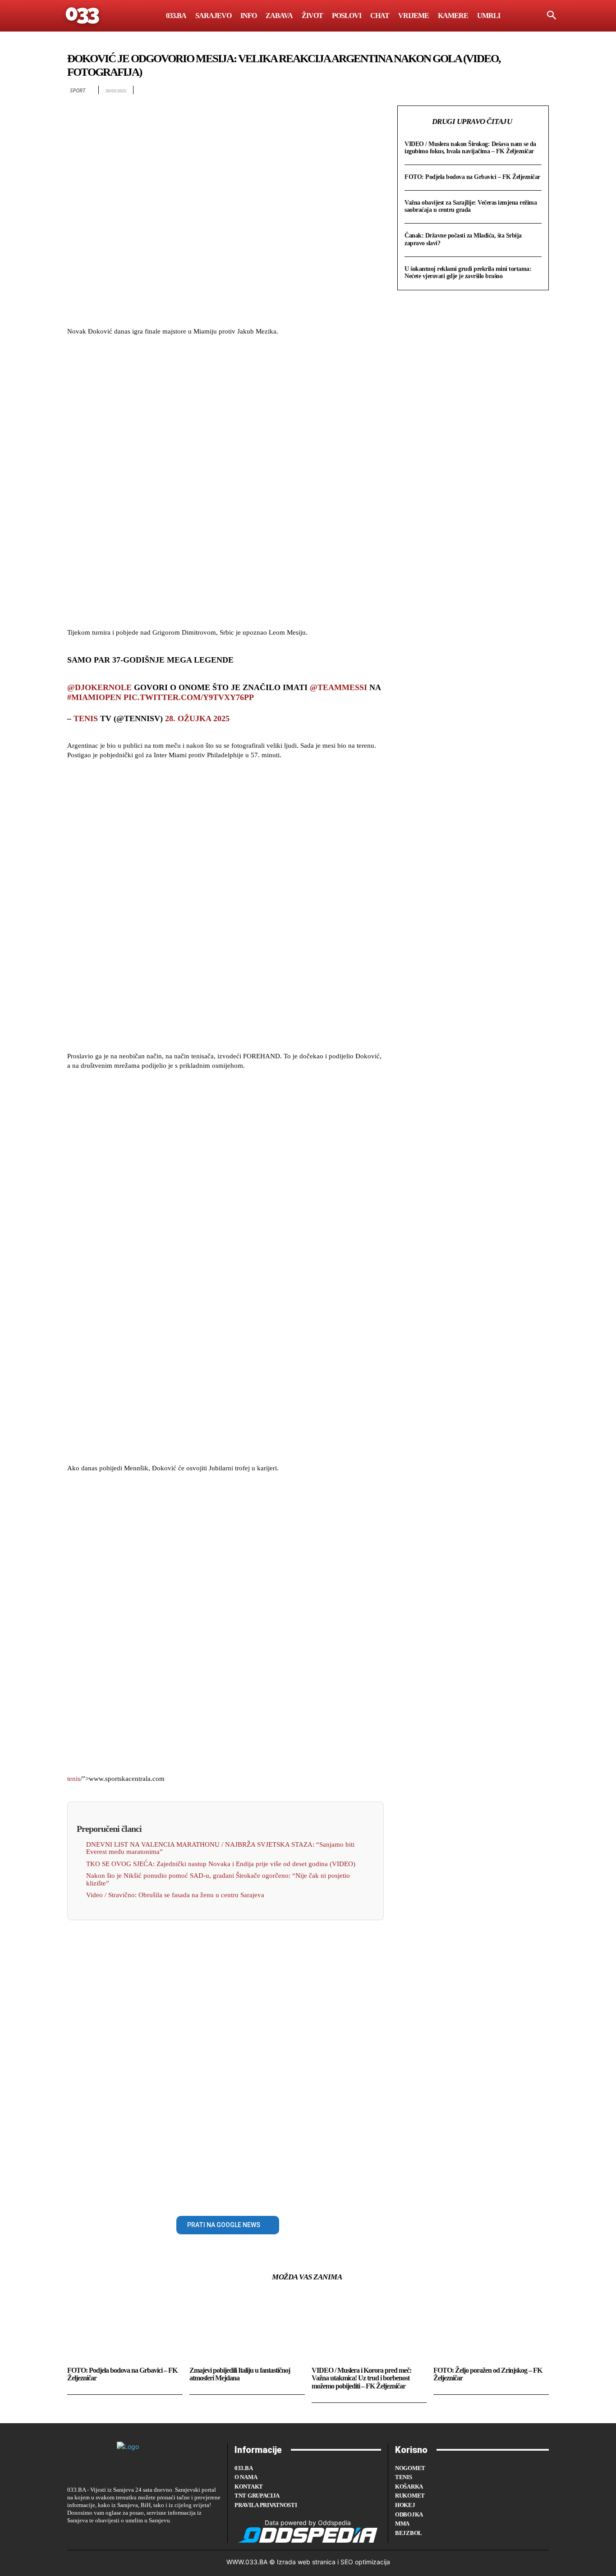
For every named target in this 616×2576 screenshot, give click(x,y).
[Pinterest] (118, 2223)
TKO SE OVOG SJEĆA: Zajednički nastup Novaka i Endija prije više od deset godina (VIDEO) (221, 1864)
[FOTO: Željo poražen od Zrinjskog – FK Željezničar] (491, 2328)
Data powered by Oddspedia (308, 2523)
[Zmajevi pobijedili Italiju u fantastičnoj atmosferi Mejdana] (247, 2328)
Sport (78, 90)
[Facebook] (76, 2223)
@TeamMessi (338, 687)
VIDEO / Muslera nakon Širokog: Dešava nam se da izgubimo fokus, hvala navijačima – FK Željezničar (470, 148)
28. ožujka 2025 (197, 718)
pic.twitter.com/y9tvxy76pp (189, 697)
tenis (86, 718)
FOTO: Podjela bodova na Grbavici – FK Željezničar (472, 177)
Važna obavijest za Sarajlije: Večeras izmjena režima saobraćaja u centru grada (471, 206)
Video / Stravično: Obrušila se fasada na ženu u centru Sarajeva (175, 1895)
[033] (83, 16)
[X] (97, 2223)
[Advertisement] (225, 483)
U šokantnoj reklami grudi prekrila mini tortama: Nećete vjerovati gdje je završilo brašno (468, 272)
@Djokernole (99, 687)
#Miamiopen (94, 697)
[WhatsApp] (138, 2223)
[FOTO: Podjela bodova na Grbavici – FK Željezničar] (125, 2328)
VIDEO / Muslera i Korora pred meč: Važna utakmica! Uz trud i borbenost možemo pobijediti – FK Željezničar (361, 2378)
